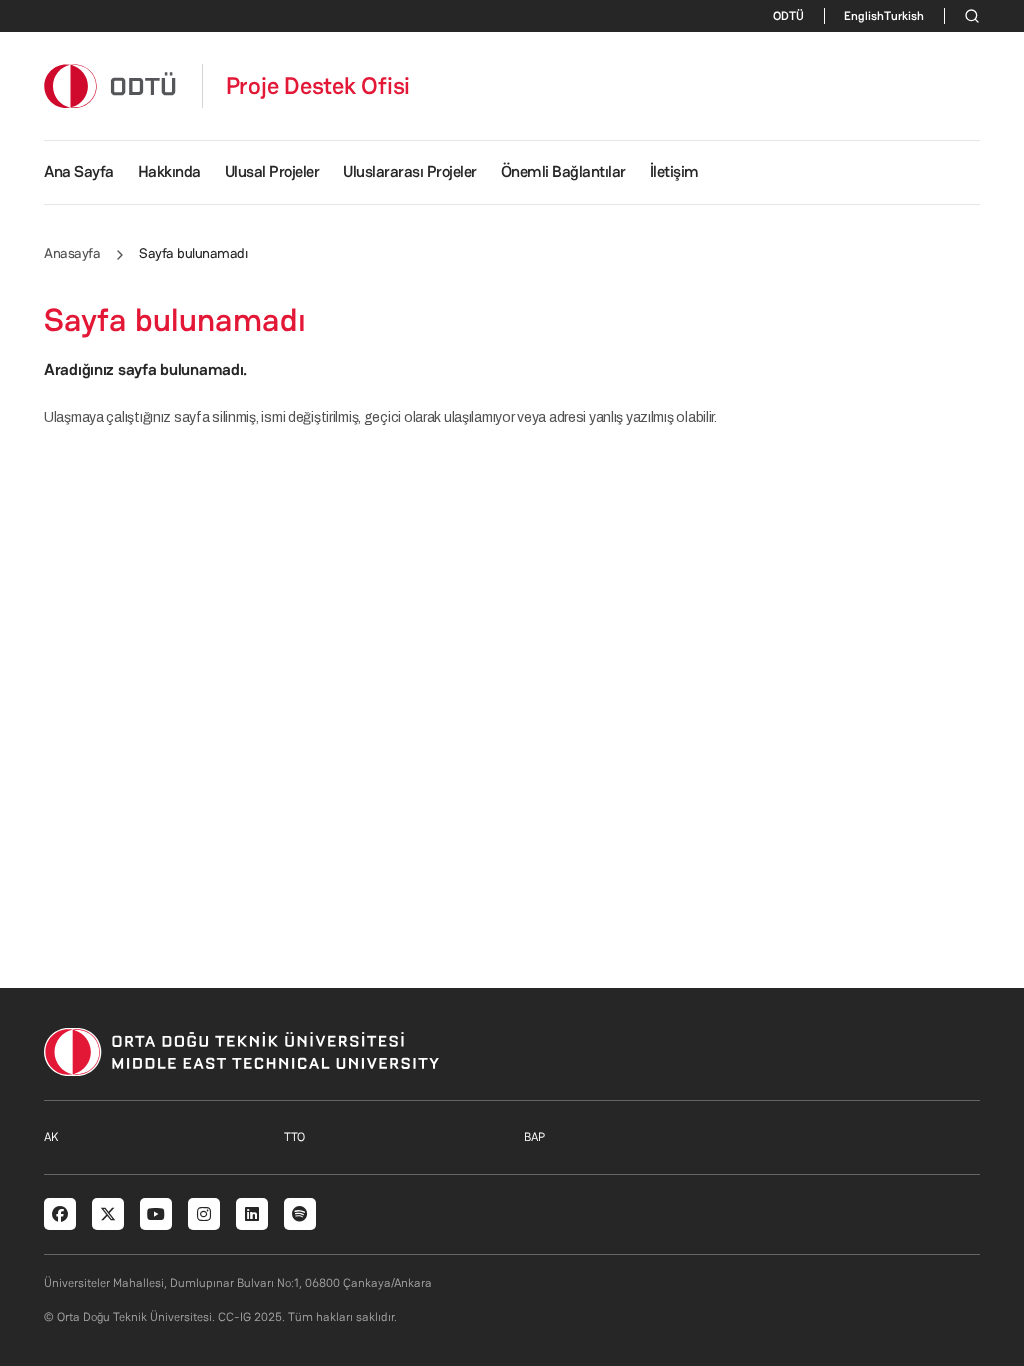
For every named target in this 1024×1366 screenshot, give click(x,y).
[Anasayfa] (111, 85)
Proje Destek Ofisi (318, 86)
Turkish (904, 16)
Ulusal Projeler (272, 171)
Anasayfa (72, 253)
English (864, 16)
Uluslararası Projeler (410, 171)
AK (51, 1137)
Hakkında (169, 171)
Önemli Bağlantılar (563, 171)
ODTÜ (788, 16)
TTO (294, 1137)
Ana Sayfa (79, 171)
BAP (534, 1137)
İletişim (674, 171)
